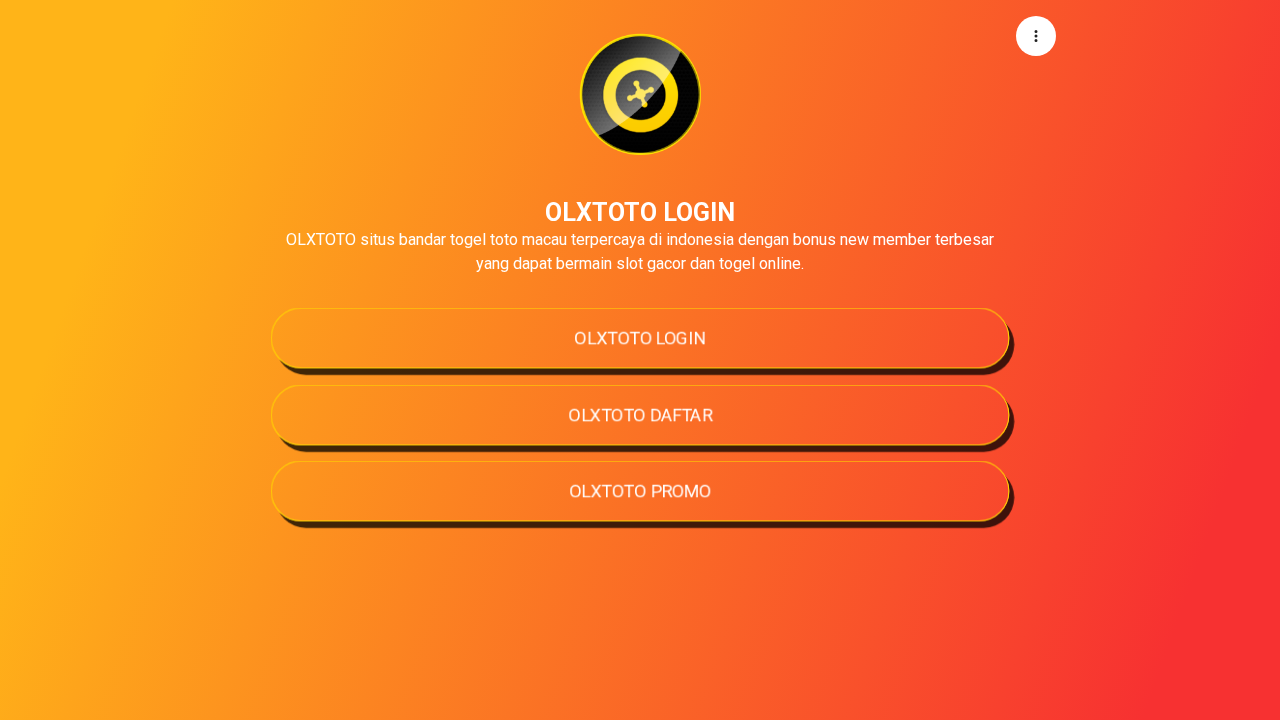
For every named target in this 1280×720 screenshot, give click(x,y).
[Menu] (1036, 36)
